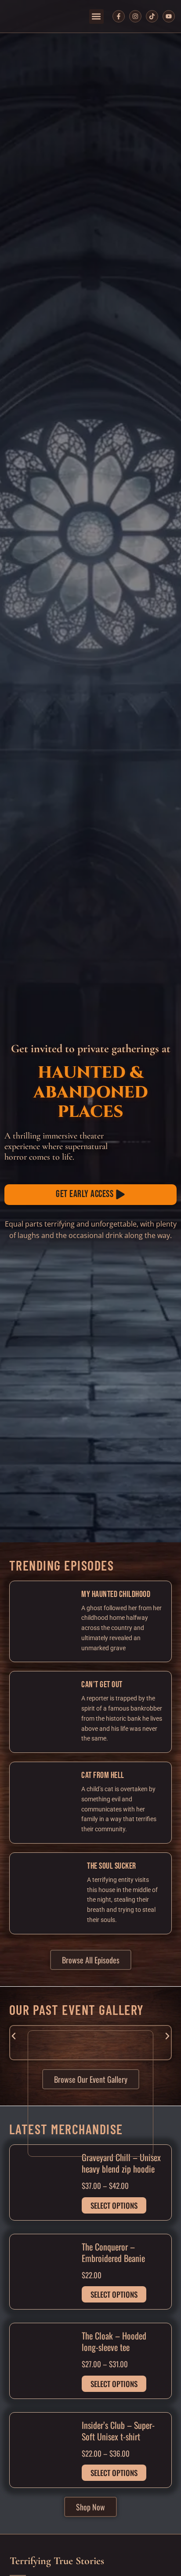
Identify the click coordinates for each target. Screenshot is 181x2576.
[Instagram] (135, 16)
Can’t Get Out (102, 1685)
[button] (96, 17)
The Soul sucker (112, 1866)
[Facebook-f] (119, 16)
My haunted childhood (116, 1594)
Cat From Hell (103, 1775)
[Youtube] (169, 16)
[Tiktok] (152, 16)
